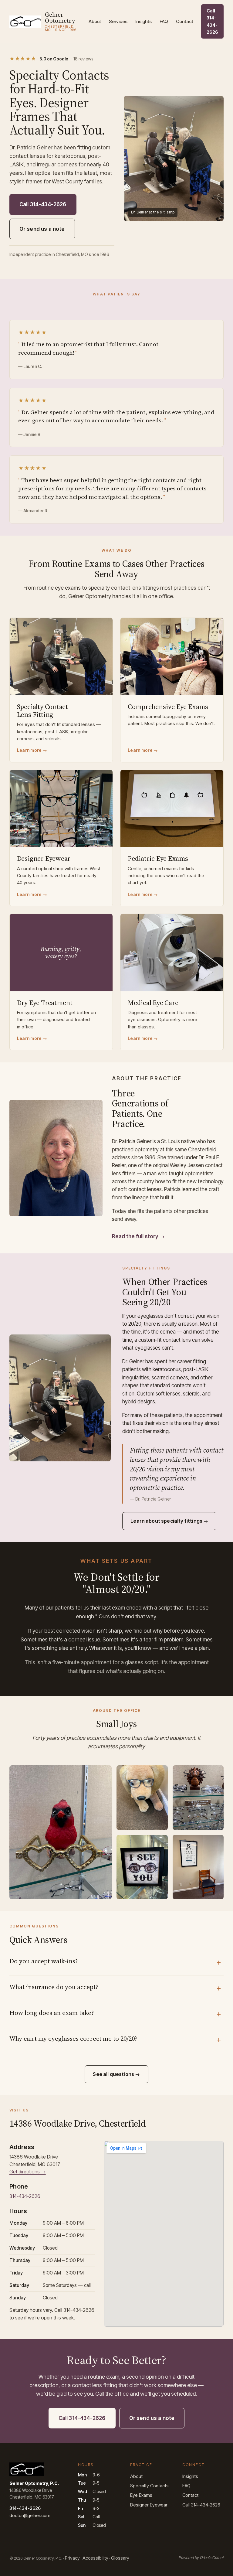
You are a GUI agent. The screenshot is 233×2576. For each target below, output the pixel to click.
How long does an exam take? (52, 2013)
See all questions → (116, 2074)
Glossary (120, 2558)
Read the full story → (138, 1236)
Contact (185, 21)
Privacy (72, 2558)
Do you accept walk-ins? (44, 1961)
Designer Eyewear (149, 2505)
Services (118, 21)
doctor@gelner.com (30, 2515)
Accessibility (95, 2558)
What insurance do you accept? (54, 1987)
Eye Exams (141, 2495)
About (95, 21)
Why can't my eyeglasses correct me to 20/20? (73, 2038)
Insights (144, 21)
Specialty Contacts (149, 2486)
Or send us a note (42, 229)
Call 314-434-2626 (212, 21)
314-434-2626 (25, 2196)
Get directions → (28, 2172)
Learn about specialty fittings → (169, 1521)
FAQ (164, 21)
